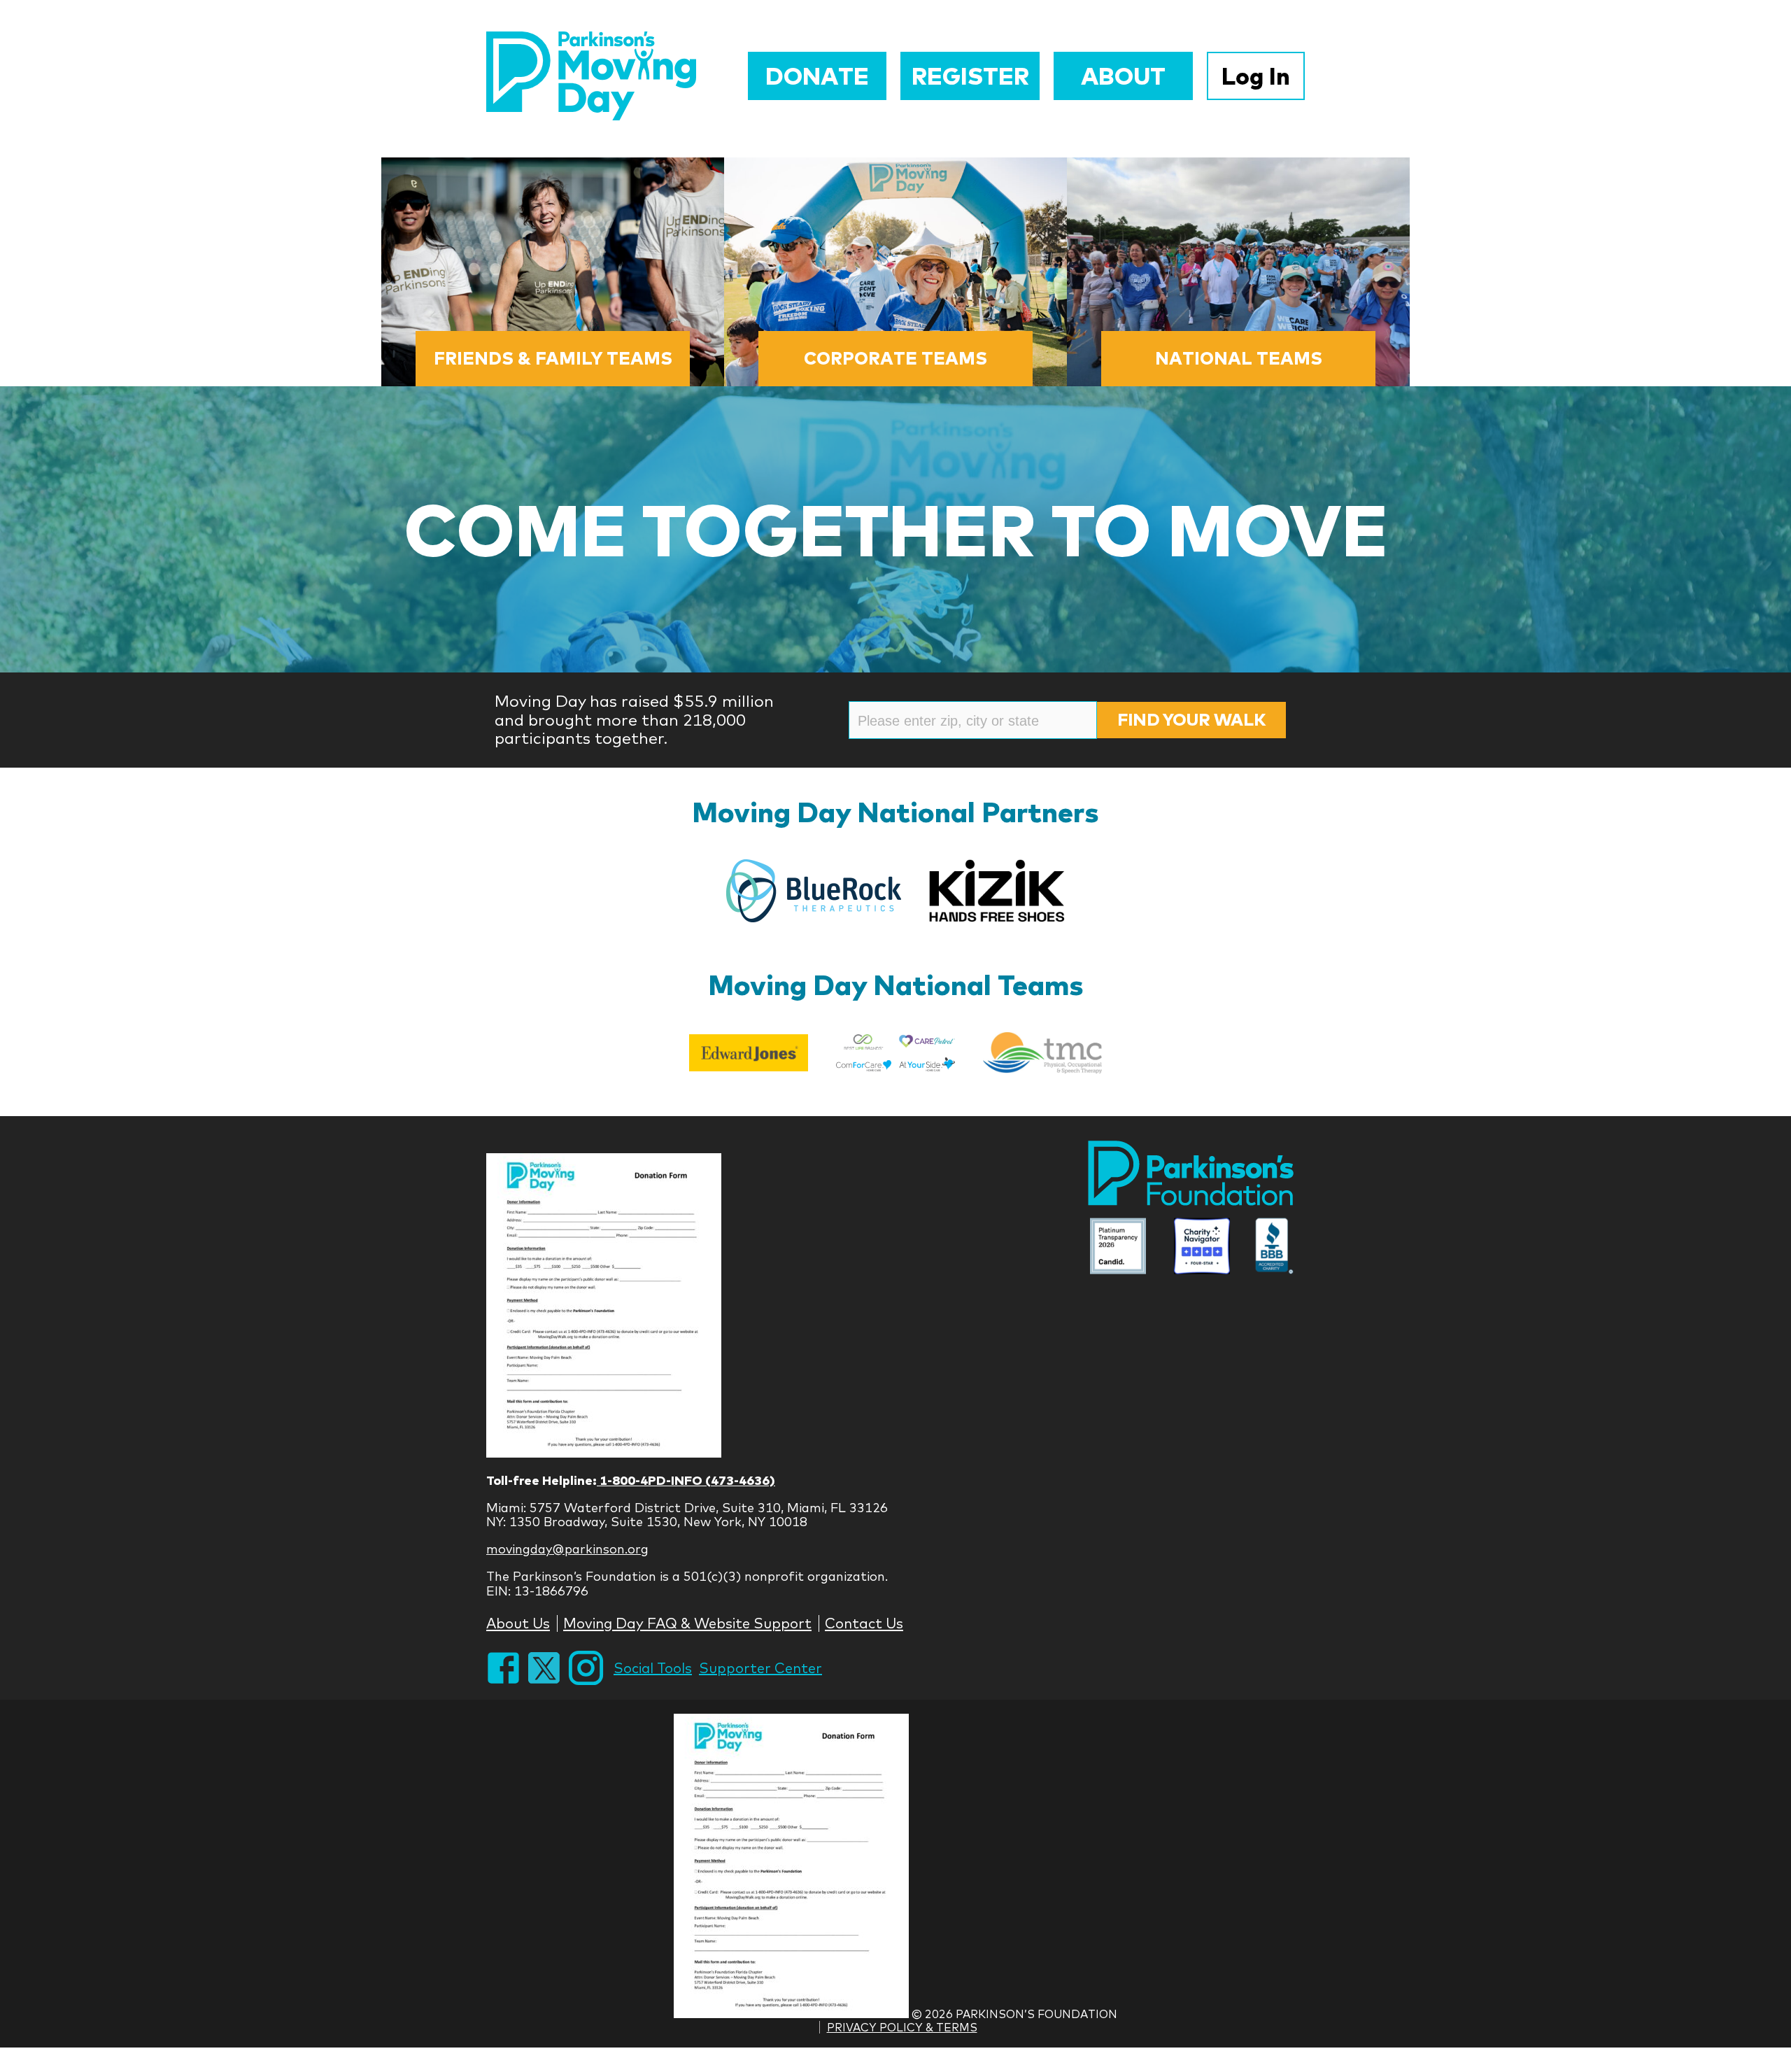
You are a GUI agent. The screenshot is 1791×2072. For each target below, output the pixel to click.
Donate (817, 76)
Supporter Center (760, 1668)
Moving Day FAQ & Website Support (687, 1623)
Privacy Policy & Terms (902, 2027)
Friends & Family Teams (553, 358)
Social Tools (653, 1668)
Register (970, 76)
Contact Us (864, 1623)
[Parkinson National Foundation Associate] (1118, 1248)
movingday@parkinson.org (567, 1549)
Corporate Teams (895, 358)
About (1123, 76)
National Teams (1239, 358)
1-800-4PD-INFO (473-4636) (686, 1480)
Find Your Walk (1191, 719)
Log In (1256, 76)
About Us (518, 1623)
